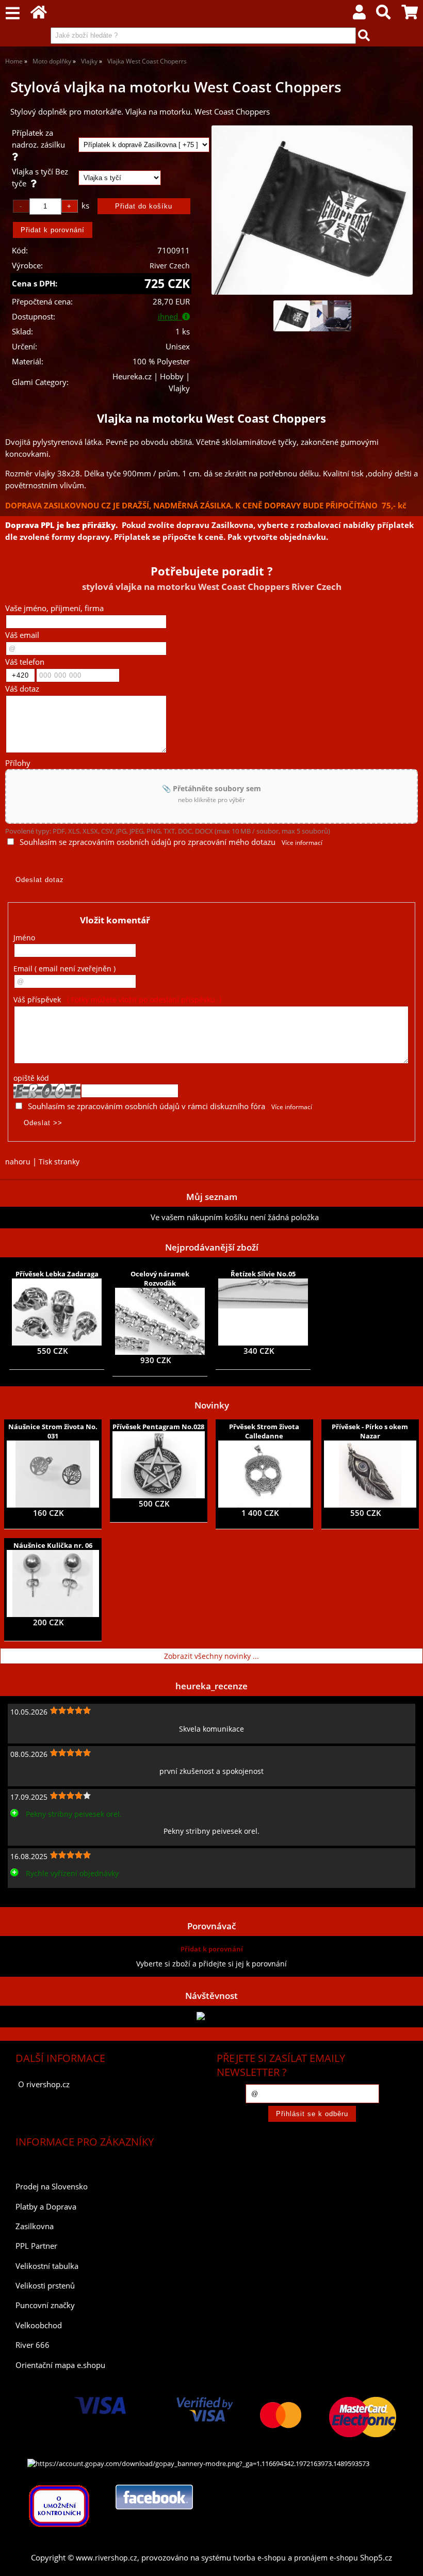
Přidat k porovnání (212, 1949)
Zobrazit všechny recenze (49, 1896)
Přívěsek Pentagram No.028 (158, 1427)
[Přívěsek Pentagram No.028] (159, 1465)
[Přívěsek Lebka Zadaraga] (56, 1312)
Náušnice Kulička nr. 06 (53, 1545)
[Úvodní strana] (39, 15)
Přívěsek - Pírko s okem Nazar (370, 1431)
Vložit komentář (115, 920)
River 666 (32, 2345)
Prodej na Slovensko (52, 2187)
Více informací (302, 843)
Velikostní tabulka (47, 2266)
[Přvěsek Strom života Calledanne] (264, 1474)
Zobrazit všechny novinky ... (211, 1656)
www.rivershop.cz (107, 2558)
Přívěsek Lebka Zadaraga (57, 1274)
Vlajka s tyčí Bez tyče (40, 178)
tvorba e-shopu (259, 2558)
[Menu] (13, 14)
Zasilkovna (35, 2226)
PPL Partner (36, 2246)
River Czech (170, 266)
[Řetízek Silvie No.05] (263, 1312)
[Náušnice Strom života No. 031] (53, 1474)
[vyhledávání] (383, 15)
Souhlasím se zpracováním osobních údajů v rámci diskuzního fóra (147, 1106)
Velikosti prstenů (45, 2286)
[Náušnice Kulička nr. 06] (53, 1583)
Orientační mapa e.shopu (60, 2365)
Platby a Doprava (46, 2207)
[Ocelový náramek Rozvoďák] (160, 1321)
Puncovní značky (45, 2305)
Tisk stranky (59, 1162)
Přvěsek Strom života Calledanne (264, 1431)
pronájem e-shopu (326, 2558)
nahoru (18, 1162)
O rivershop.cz (44, 2084)
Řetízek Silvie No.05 (263, 1274)
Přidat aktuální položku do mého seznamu (78, 1217)
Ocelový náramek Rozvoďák (160, 1278)
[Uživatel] (359, 15)
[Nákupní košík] (410, 15)
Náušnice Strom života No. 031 (53, 1431)
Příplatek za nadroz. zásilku (40, 139)
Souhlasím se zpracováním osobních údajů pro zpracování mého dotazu (148, 842)
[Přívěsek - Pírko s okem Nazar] (370, 1474)
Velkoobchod (39, 2325)
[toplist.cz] (211, 2016)
